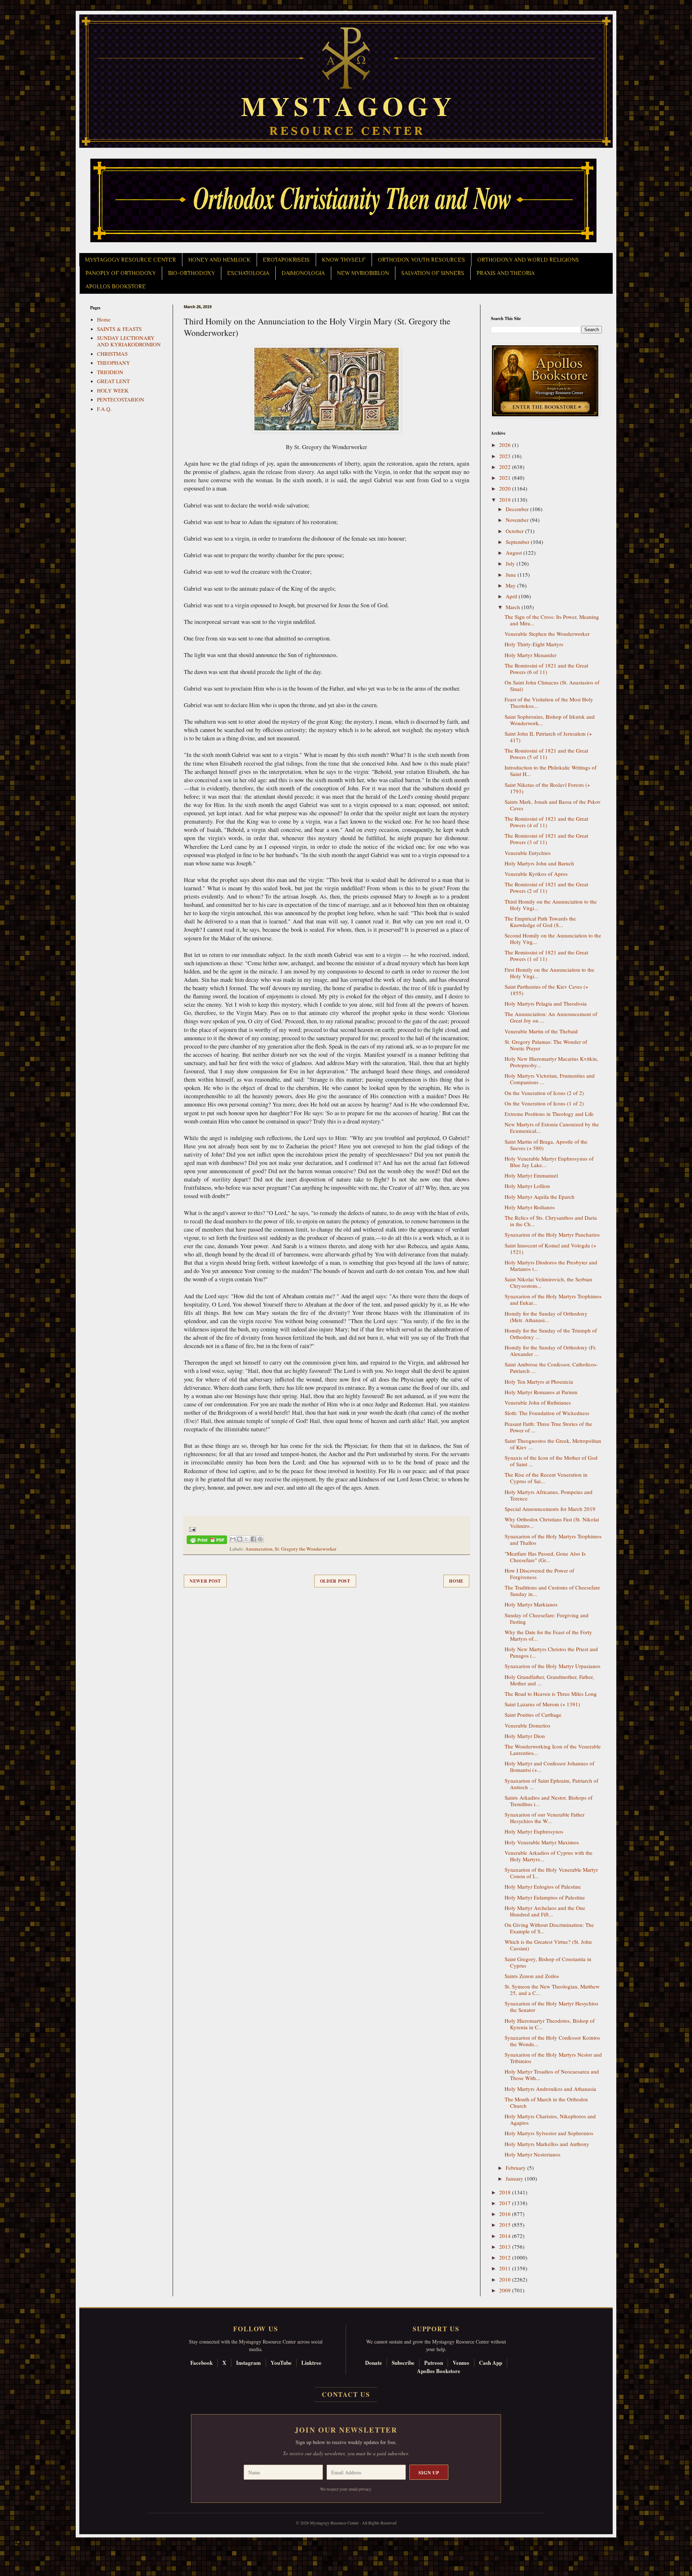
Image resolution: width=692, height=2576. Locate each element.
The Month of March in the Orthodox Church (546, 2102)
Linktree (311, 2363)
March (514, 607)
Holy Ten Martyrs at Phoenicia (539, 1382)
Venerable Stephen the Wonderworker (547, 634)
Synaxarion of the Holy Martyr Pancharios (552, 1234)
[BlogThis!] (240, 1539)
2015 (506, 2225)
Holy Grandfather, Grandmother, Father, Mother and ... (549, 1680)
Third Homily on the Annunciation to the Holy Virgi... (551, 905)
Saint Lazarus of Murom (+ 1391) (542, 1704)
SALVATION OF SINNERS (433, 273)
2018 (506, 2192)
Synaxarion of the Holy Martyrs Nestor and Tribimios (553, 2058)
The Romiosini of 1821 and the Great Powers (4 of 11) (546, 822)
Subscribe (403, 2363)
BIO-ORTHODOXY (191, 273)
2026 (506, 445)
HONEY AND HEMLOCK (219, 260)
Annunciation (259, 1549)
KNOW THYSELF (344, 260)
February (516, 2168)
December (518, 509)
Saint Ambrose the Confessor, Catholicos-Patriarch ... (551, 1367)
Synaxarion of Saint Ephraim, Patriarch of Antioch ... (551, 1784)
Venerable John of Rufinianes (538, 1402)
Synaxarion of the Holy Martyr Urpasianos (553, 1666)
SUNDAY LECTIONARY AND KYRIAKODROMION (129, 341)
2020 (506, 488)
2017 (506, 2203)
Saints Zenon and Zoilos (532, 1976)
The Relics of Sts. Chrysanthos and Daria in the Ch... (551, 1221)
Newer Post (205, 1581)
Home (456, 1581)
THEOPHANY (114, 363)
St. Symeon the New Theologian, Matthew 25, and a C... (552, 1990)
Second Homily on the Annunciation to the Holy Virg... (553, 939)
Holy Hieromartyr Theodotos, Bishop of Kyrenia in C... (550, 2024)
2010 (506, 2279)
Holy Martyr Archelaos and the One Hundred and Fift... (545, 1911)
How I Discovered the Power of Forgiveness (539, 1574)
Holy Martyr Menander (531, 655)
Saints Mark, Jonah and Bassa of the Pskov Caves (553, 805)
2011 (506, 2268)
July (511, 563)
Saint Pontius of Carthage (533, 1715)
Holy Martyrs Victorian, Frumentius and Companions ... (550, 1079)
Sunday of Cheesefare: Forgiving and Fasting (547, 1618)
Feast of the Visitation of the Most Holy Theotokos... (549, 702)
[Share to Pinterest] (260, 1539)
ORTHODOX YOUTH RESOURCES (421, 260)
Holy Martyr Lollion (527, 1186)
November (518, 520)
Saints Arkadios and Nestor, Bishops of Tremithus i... (549, 1801)
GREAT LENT (113, 381)
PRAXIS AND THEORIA (505, 273)
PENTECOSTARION (121, 399)
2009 (506, 2290)
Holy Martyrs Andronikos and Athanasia (550, 2089)
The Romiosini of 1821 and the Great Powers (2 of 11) (546, 887)
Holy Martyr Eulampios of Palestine (545, 1897)
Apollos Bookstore (439, 2371)
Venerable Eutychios (528, 853)
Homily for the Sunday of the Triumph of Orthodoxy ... (551, 1334)
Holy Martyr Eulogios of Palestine (543, 1886)
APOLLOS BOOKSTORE (116, 287)
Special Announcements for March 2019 (550, 1509)
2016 (506, 2214)
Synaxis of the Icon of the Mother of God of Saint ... (551, 1461)
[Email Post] (191, 1529)
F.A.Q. (104, 409)
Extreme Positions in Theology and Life (549, 1114)
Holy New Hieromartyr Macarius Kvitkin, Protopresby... (551, 1062)
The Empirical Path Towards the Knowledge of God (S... (540, 922)
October (515, 531)
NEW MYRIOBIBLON (363, 273)
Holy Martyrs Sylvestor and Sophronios (549, 2133)
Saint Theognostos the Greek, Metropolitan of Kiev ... (553, 1444)
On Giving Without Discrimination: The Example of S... (549, 1928)
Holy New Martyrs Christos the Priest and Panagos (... (551, 1652)
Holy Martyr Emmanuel (531, 1175)
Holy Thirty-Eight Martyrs (534, 644)
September (518, 542)
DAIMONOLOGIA (303, 273)
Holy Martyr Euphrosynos (534, 1831)
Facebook (201, 2363)
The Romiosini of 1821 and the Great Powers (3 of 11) (546, 839)
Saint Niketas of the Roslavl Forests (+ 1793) (547, 788)
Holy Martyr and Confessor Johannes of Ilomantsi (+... (549, 1766)
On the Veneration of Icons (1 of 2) (544, 1103)
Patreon (434, 2363)
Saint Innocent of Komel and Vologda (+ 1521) (550, 1249)
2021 (506, 478)
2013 (506, 2247)
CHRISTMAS (112, 354)
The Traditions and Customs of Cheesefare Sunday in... (552, 1591)
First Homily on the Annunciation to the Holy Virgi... (549, 973)
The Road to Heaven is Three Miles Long (551, 1694)
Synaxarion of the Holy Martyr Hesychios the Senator (551, 2007)
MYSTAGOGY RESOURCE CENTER (130, 260)
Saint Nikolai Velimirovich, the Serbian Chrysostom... (548, 1282)
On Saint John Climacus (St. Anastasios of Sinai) (552, 686)
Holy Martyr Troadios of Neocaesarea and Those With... (552, 2075)
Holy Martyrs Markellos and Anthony (547, 2144)
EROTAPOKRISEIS (286, 260)
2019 (506, 500)
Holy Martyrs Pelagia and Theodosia (546, 1003)
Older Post (335, 1581)
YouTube (281, 2363)
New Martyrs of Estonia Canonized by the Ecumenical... (552, 1127)
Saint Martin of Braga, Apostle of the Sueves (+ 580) (546, 1145)
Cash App (491, 2363)
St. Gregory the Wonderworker (306, 1549)
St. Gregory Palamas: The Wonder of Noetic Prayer (546, 1045)
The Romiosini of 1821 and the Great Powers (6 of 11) (546, 669)
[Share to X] (247, 1539)
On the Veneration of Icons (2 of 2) (544, 1093)
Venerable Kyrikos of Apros (536, 874)
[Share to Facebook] (253, 1539)
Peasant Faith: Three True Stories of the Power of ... (548, 1427)
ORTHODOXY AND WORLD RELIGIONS (528, 260)
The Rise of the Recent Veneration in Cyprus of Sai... (546, 1478)
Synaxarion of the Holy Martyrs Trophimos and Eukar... (553, 1299)
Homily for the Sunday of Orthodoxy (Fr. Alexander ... (551, 1351)
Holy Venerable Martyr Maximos (542, 1842)
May (511, 585)
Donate (374, 2363)
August (514, 553)
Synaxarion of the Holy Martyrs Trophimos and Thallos (553, 1539)
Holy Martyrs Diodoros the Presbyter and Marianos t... (551, 1265)
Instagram (249, 2363)
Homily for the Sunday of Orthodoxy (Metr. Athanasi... (546, 1317)
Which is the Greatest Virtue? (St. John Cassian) (548, 1945)
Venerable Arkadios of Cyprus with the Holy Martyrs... (549, 1856)
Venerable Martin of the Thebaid (541, 1031)
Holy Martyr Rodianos (530, 1207)
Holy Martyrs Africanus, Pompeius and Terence (549, 1495)
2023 (506, 456)
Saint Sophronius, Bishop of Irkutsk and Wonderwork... (550, 720)
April (512, 596)
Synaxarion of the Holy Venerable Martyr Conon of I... (551, 1873)
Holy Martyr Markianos (531, 1604)
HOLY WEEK (113, 390)
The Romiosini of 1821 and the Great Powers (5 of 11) (546, 754)
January (515, 2178)
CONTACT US (346, 2394)
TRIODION (110, 372)
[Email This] (233, 1539)
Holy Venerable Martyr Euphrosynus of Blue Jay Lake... (549, 1162)
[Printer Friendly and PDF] (207, 1541)
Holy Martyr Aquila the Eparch (540, 1197)
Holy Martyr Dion (525, 1736)
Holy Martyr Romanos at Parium (541, 1392)
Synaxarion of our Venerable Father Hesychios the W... (545, 1818)
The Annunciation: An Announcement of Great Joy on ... (551, 1017)
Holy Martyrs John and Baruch (539, 863)
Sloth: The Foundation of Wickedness (547, 1413)
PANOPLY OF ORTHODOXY (121, 273)
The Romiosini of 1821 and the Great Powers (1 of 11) (546, 956)
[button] (18, 2544)
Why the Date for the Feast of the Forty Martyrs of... (548, 1635)
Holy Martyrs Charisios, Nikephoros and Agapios (550, 2119)
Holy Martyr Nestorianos (533, 2154)
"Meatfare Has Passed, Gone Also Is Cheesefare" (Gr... (545, 1557)
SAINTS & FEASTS (119, 329)
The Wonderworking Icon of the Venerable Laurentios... (553, 1750)
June (512, 575)
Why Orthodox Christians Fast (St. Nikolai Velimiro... (552, 1522)
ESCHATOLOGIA (248, 273)
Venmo (461, 2363)
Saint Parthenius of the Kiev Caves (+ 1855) (546, 990)
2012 (506, 2257)
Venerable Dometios (527, 1725)
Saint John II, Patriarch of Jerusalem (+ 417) (548, 737)
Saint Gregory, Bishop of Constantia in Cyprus (548, 1962)
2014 (506, 2236)
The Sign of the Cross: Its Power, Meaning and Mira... (552, 620)
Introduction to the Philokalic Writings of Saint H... (551, 771)
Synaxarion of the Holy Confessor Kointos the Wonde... (552, 2041)
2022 (506, 467)
